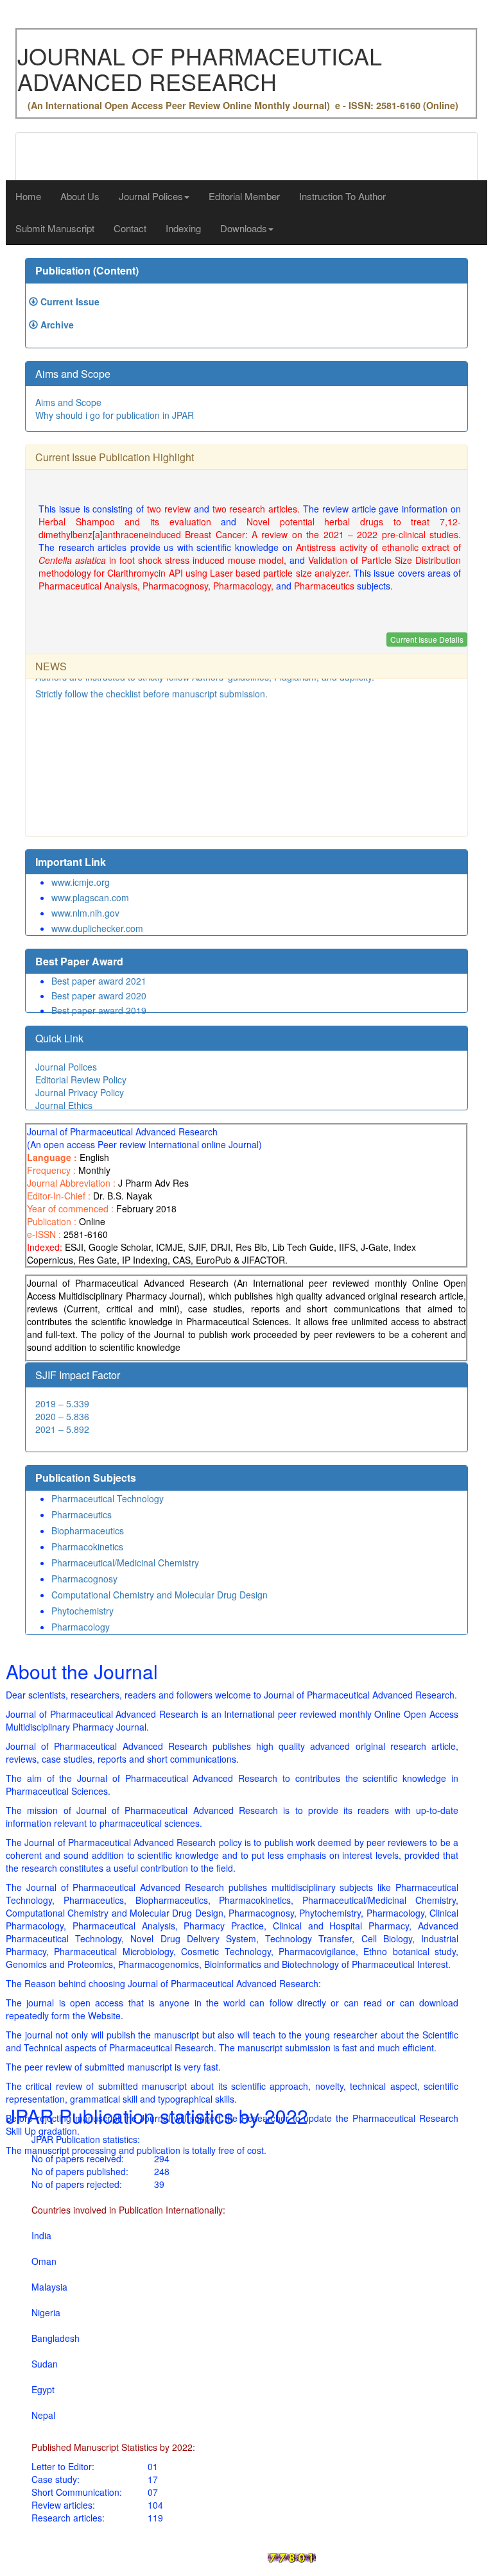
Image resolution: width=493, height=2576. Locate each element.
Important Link (71, 862)
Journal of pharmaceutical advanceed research (164, 2556)
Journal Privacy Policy (80, 1092)
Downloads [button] (244, 228)
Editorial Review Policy (81, 1080)
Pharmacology (81, 1627)
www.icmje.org (81, 882)
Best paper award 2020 (99, 996)
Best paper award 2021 (99, 981)
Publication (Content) (87, 270)
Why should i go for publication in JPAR (115, 415)
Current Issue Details (427, 639)
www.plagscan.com (90, 897)
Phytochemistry (82, 1611)
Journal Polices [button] (151, 196)
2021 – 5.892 (62, 1429)
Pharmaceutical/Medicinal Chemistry (125, 1563)
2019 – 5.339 (62, 1403)
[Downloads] (33, 301)
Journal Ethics (64, 1105)
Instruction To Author (342, 196)
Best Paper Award (79, 961)
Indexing (183, 228)
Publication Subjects (86, 1478)
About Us (80, 196)
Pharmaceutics (82, 1514)
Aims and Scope (68, 402)
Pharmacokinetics (87, 1546)
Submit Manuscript (55, 228)
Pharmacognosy (84, 1579)
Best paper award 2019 (99, 1010)
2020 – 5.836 (62, 1416)
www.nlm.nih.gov (85, 913)
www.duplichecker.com (97, 928)
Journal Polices (66, 1067)
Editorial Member (244, 196)
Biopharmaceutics (88, 1530)
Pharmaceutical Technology (108, 1498)
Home (28, 196)
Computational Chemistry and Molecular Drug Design (160, 1595)
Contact (130, 228)
